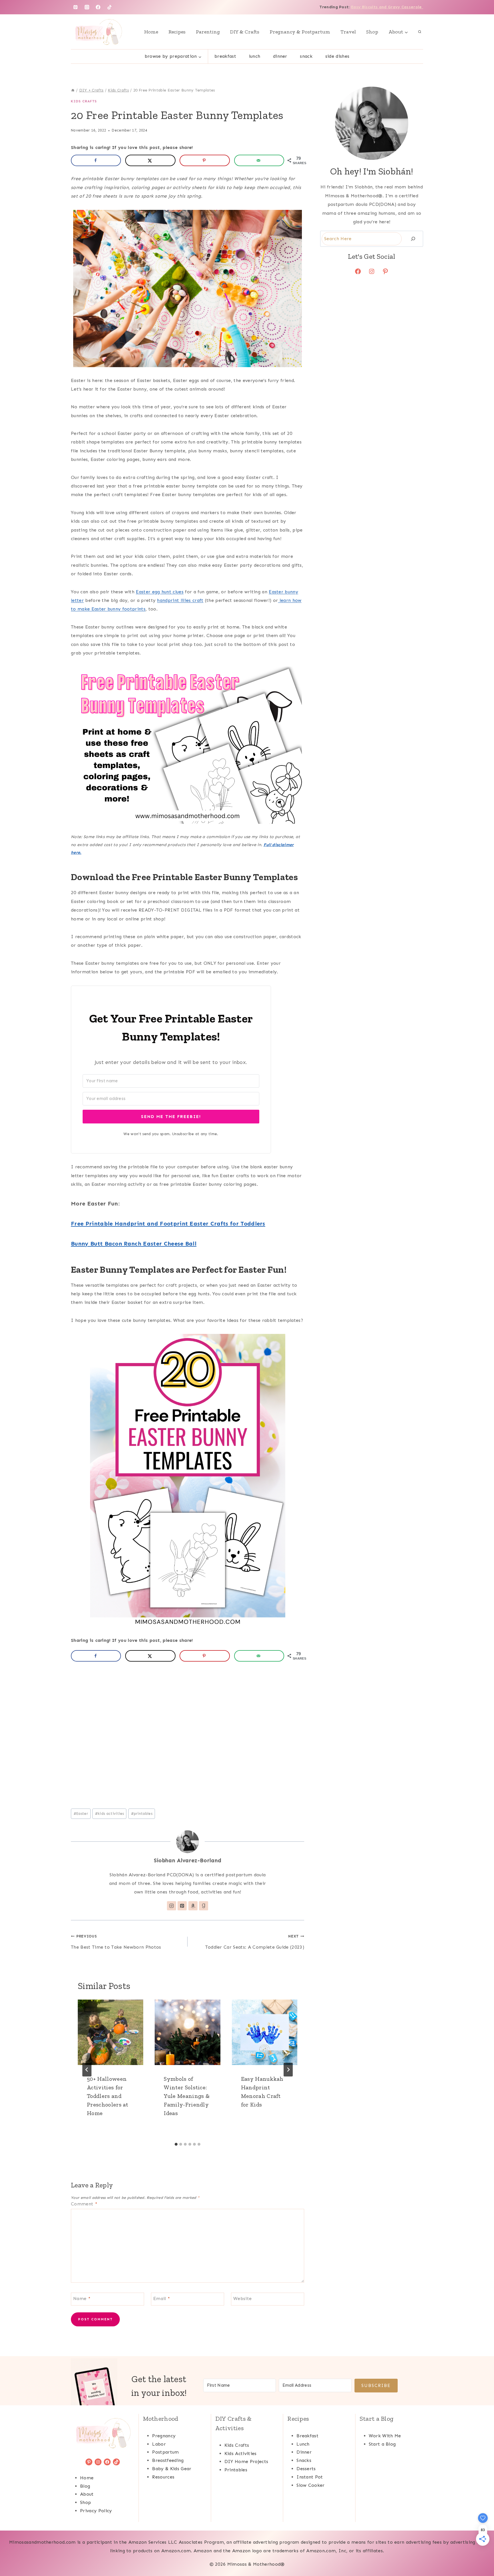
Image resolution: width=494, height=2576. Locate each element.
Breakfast (225, 56)
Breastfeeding (168, 2460)
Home (151, 32)
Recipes (177, 32)
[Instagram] (87, 7)
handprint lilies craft (180, 600)
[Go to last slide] (87, 2070)
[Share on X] (150, 160)
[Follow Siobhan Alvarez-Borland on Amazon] (193, 1906)
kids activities (109, 1814)
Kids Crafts (84, 101)
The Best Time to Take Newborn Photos (116, 1942)
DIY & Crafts (245, 32)
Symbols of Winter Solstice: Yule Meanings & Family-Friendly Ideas (187, 2096)
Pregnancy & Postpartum (300, 32)
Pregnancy (164, 2436)
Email (162, 2298)
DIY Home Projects (246, 2461)
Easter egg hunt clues (160, 592)
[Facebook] (98, 7)
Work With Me (385, 2436)
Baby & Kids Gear (172, 2469)
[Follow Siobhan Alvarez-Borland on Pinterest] (182, 1906)
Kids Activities (241, 2453)
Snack (306, 56)
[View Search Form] (420, 32)
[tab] (176, 2144)
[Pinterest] (75, 7)
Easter (81, 1814)
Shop (372, 32)
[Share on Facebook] (96, 160)
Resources (163, 2477)
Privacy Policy (96, 2511)
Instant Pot (310, 2477)
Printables (236, 2470)
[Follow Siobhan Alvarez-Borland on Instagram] (172, 1906)
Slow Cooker (311, 2485)
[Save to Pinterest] (205, 160)
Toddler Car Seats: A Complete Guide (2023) (255, 1942)
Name (82, 2298)
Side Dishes (337, 56)
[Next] (288, 2070)
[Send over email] (259, 160)
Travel (348, 32)
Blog (85, 2486)
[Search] (413, 239)
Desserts (306, 2469)
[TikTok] (109, 7)
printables (142, 1814)
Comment (84, 2204)
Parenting (208, 32)
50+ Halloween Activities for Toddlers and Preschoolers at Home (108, 2096)
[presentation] (110, 2032)
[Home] (73, 90)
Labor (159, 2444)
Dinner (280, 56)
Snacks (304, 2460)
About (87, 2494)
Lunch (255, 56)
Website (242, 2298)
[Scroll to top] (481, 2554)
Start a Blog (382, 2444)
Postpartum (165, 2452)
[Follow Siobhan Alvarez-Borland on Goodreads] (204, 1906)
